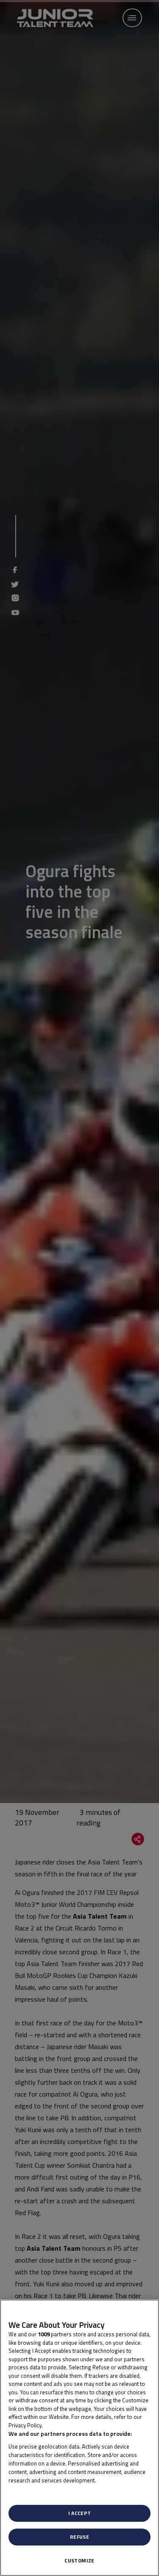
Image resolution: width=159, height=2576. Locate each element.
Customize (79, 2561)
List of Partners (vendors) (43, 2491)
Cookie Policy (63, 2425)
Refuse (79, 2537)
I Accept (80, 2513)
